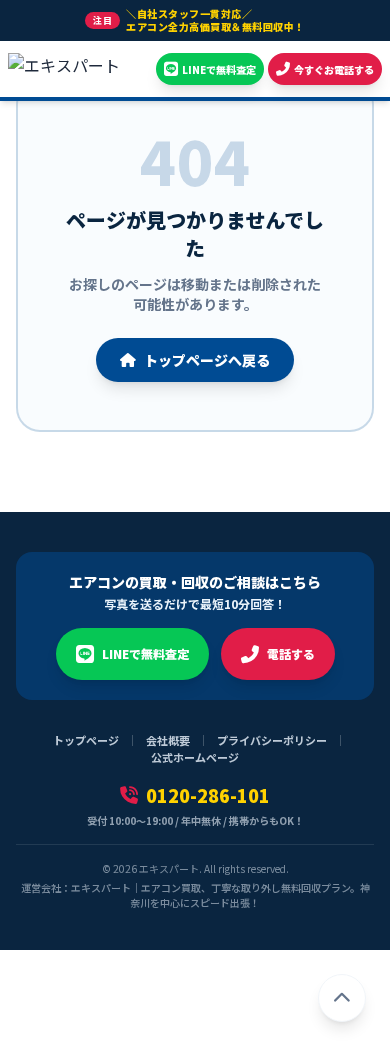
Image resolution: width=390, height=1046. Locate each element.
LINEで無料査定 (145, 653)
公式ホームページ (195, 757)
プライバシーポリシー (272, 740)
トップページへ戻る (207, 360)
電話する (291, 653)
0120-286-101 (208, 795)
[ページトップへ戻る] (342, 998)
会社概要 (168, 740)
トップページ (86, 740)
